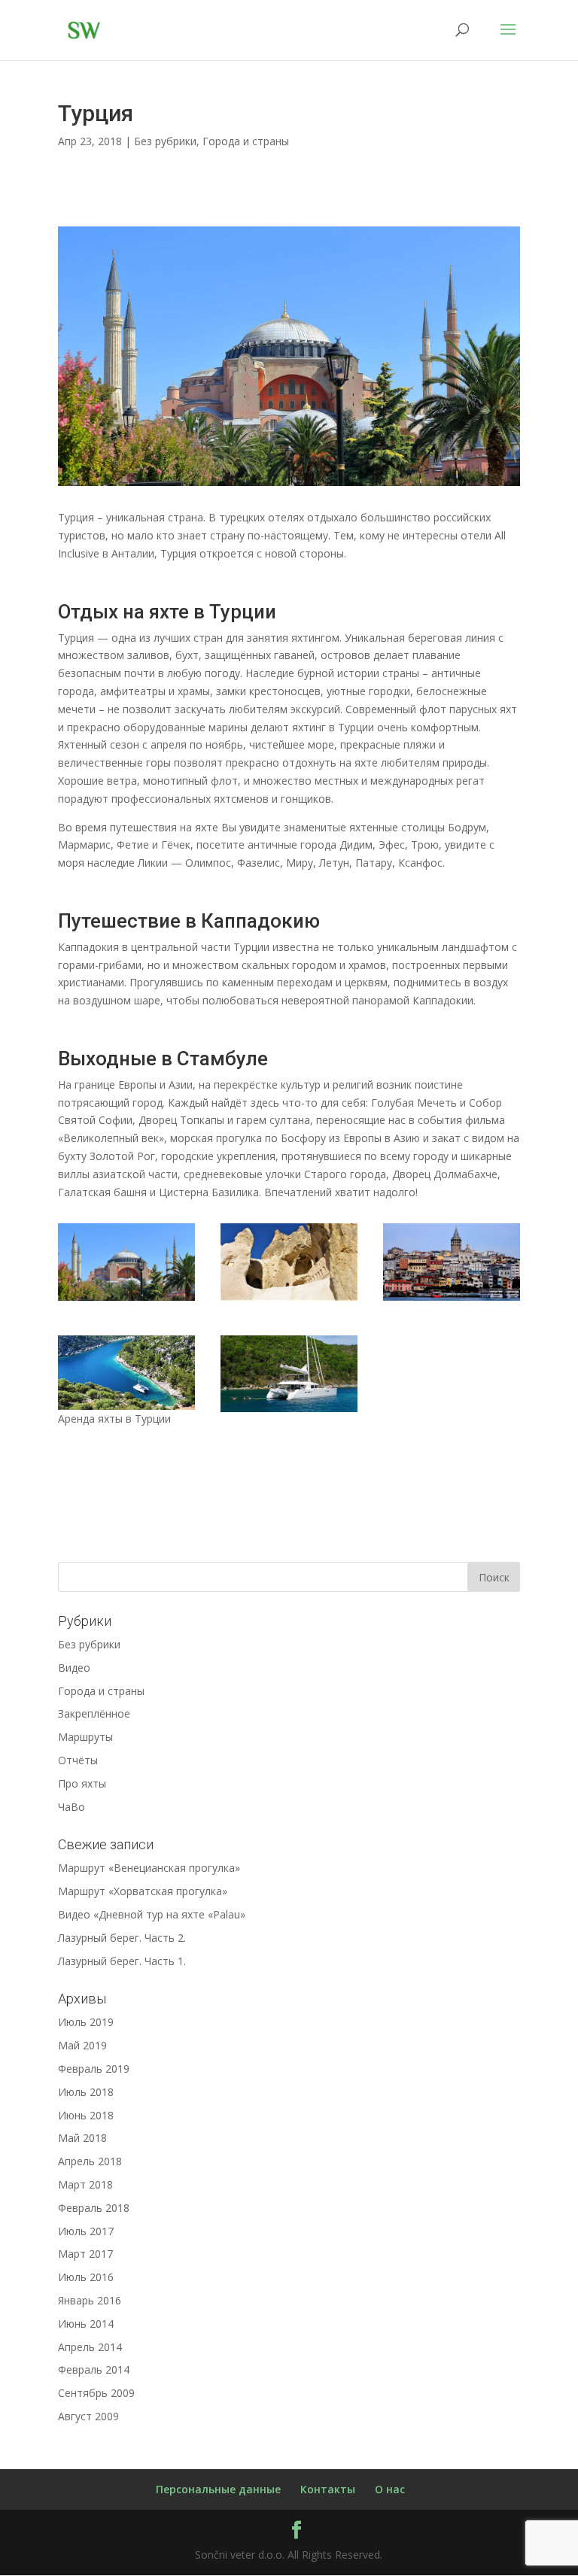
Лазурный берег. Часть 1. (122, 1961)
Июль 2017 (86, 2231)
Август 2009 (88, 2416)
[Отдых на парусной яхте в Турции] (126, 1410)
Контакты (328, 2489)
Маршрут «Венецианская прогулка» (149, 1868)
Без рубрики (165, 141)
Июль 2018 (86, 2092)
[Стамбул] (452, 1300)
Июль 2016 (86, 2277)
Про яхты (82, 1783)
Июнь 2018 (86, 2115)
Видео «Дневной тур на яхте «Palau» (152, 1914)
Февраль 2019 (94, 2069)
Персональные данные (218, 2489)
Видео (74, 1668)
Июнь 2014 (86, 2324)
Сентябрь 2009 (96, 2393)
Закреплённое (94, 1713)
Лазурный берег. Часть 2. (122, 1938)
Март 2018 (85, 2184)
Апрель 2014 (90, 2347)
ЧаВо (71, 1807)
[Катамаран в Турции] (289, 1412)
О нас (390, 2489)
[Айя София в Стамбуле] (289, 486)
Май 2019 (82, 2045)
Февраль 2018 (94, 2208)
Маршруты (85, 1737)
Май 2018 (82, 2138)
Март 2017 (85, 2254)
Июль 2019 (86, 2022)
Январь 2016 (90, 2300)
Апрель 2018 (90, 2161)
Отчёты (78, 1760)
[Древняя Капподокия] (289, 1300)
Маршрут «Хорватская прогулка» (143, 1891)
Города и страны (246, 141)
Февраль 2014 (94, 2369)
